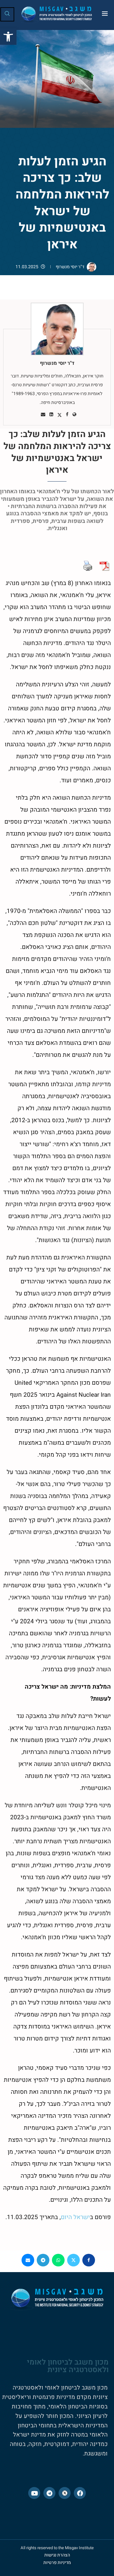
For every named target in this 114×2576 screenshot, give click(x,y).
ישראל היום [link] (75, 2217)
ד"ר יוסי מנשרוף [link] (70, 267)
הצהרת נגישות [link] (57, 2555)
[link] (8, 37)
